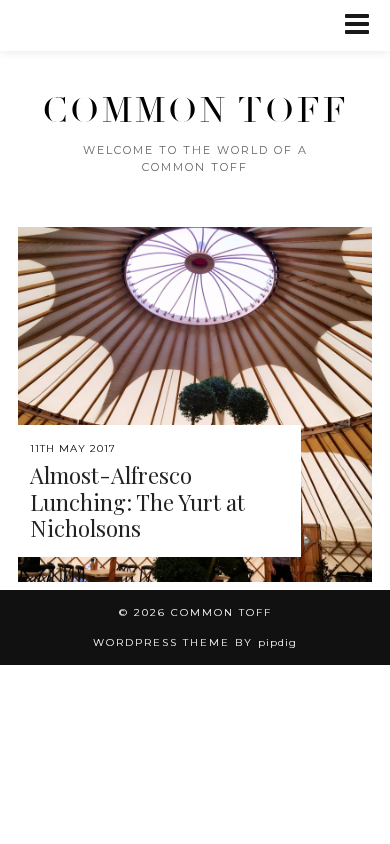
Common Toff (195, 110)
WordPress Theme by (195, 642)
